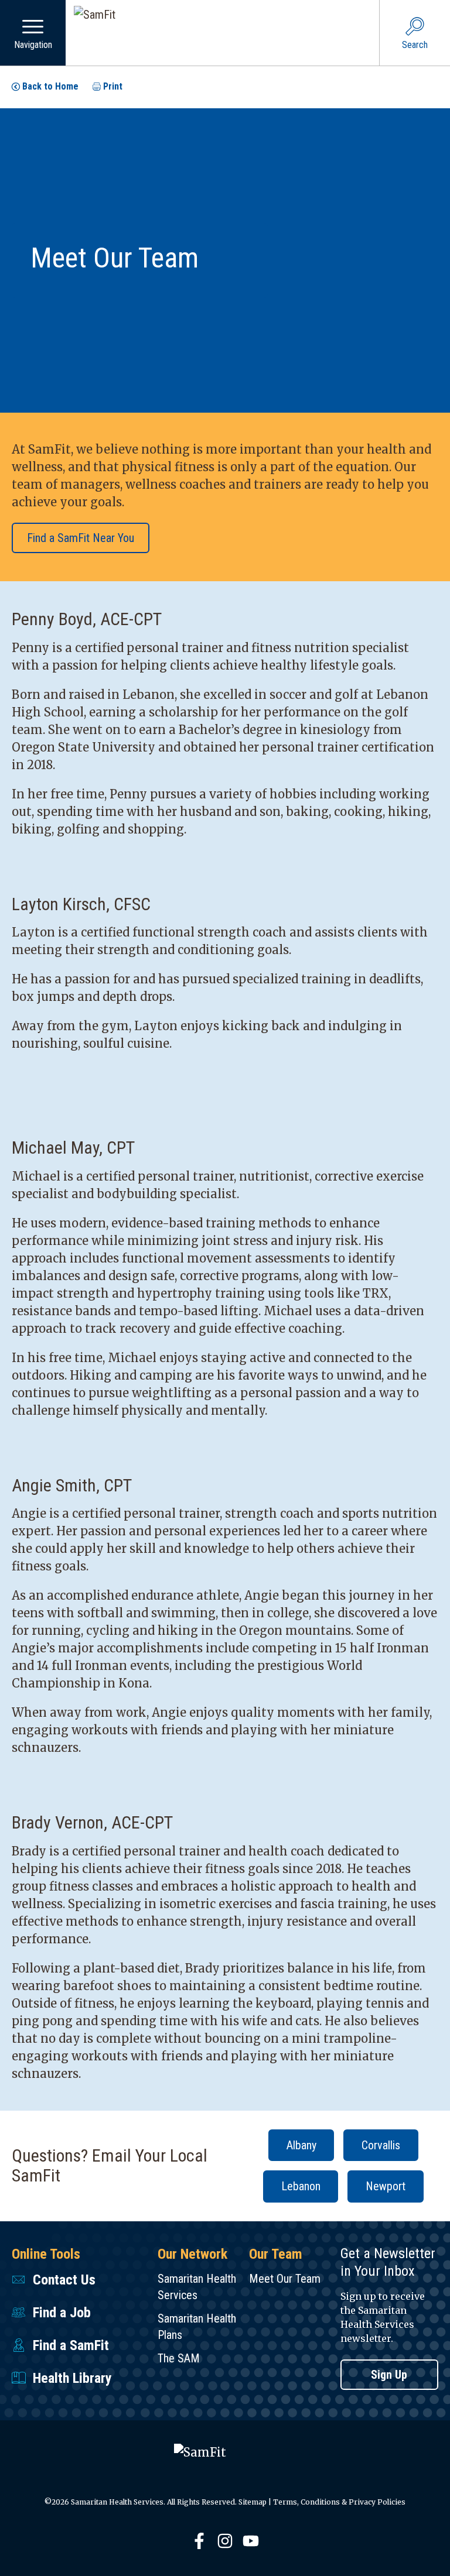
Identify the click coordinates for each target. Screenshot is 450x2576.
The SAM (179, 2358)
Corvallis (381, 2145)
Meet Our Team (285, 2279)
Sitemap (253, 2502)
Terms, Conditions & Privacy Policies (339, 2502)
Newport (386, 2186)
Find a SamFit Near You (81, 538)
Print (113, 86)
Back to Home (50, 86)
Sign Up (389, 2375)
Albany (301, 2145)
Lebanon (301, 2186)
